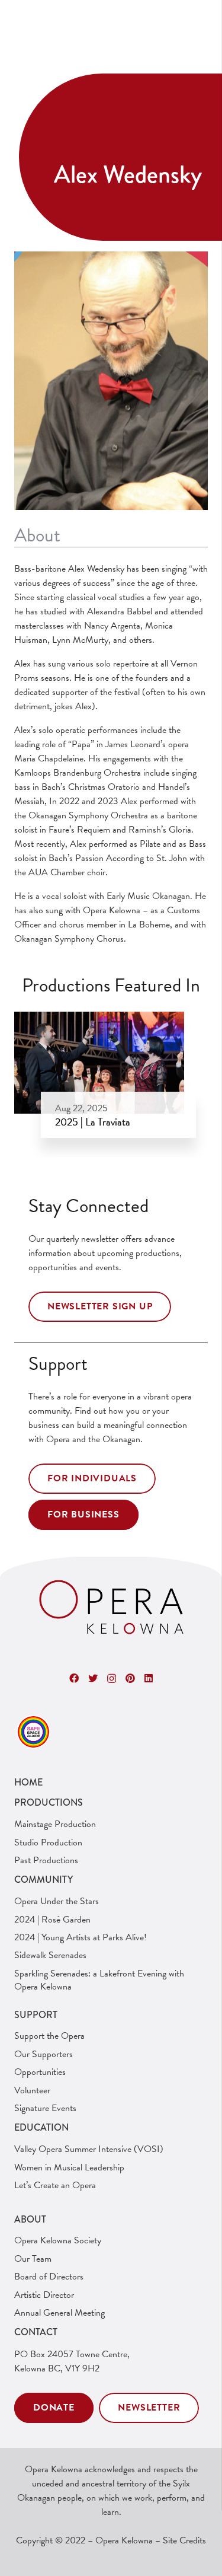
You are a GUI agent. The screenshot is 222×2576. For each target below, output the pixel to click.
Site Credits (184, 2540)
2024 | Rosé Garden (52, 1920)
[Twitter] (93, 1678)
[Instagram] (112, 1679)
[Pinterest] (130, 1678)
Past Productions (46, 1860)
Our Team (33, 2259)
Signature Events (45, 2108)
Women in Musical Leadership (69, 2167)
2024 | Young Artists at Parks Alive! (81, 1937)
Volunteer (32, 2090)
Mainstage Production (55, 1824)
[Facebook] (74, 1678)
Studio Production (48, 1842)
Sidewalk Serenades (50, 1955)
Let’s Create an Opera (55, 2185)
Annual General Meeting (59, 2313)
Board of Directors (49, 2277)
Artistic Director (44, 2295)
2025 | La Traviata (93, 1122)
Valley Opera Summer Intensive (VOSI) (89, 2149)
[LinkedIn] (149, 1678)
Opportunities (40, 2072)
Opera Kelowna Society (58, 2240)
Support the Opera (49, 2036)
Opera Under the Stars (57, 1901)
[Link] (111, 1608)
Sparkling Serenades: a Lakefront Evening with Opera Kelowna (99, 1980)
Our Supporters (44, 2054)
